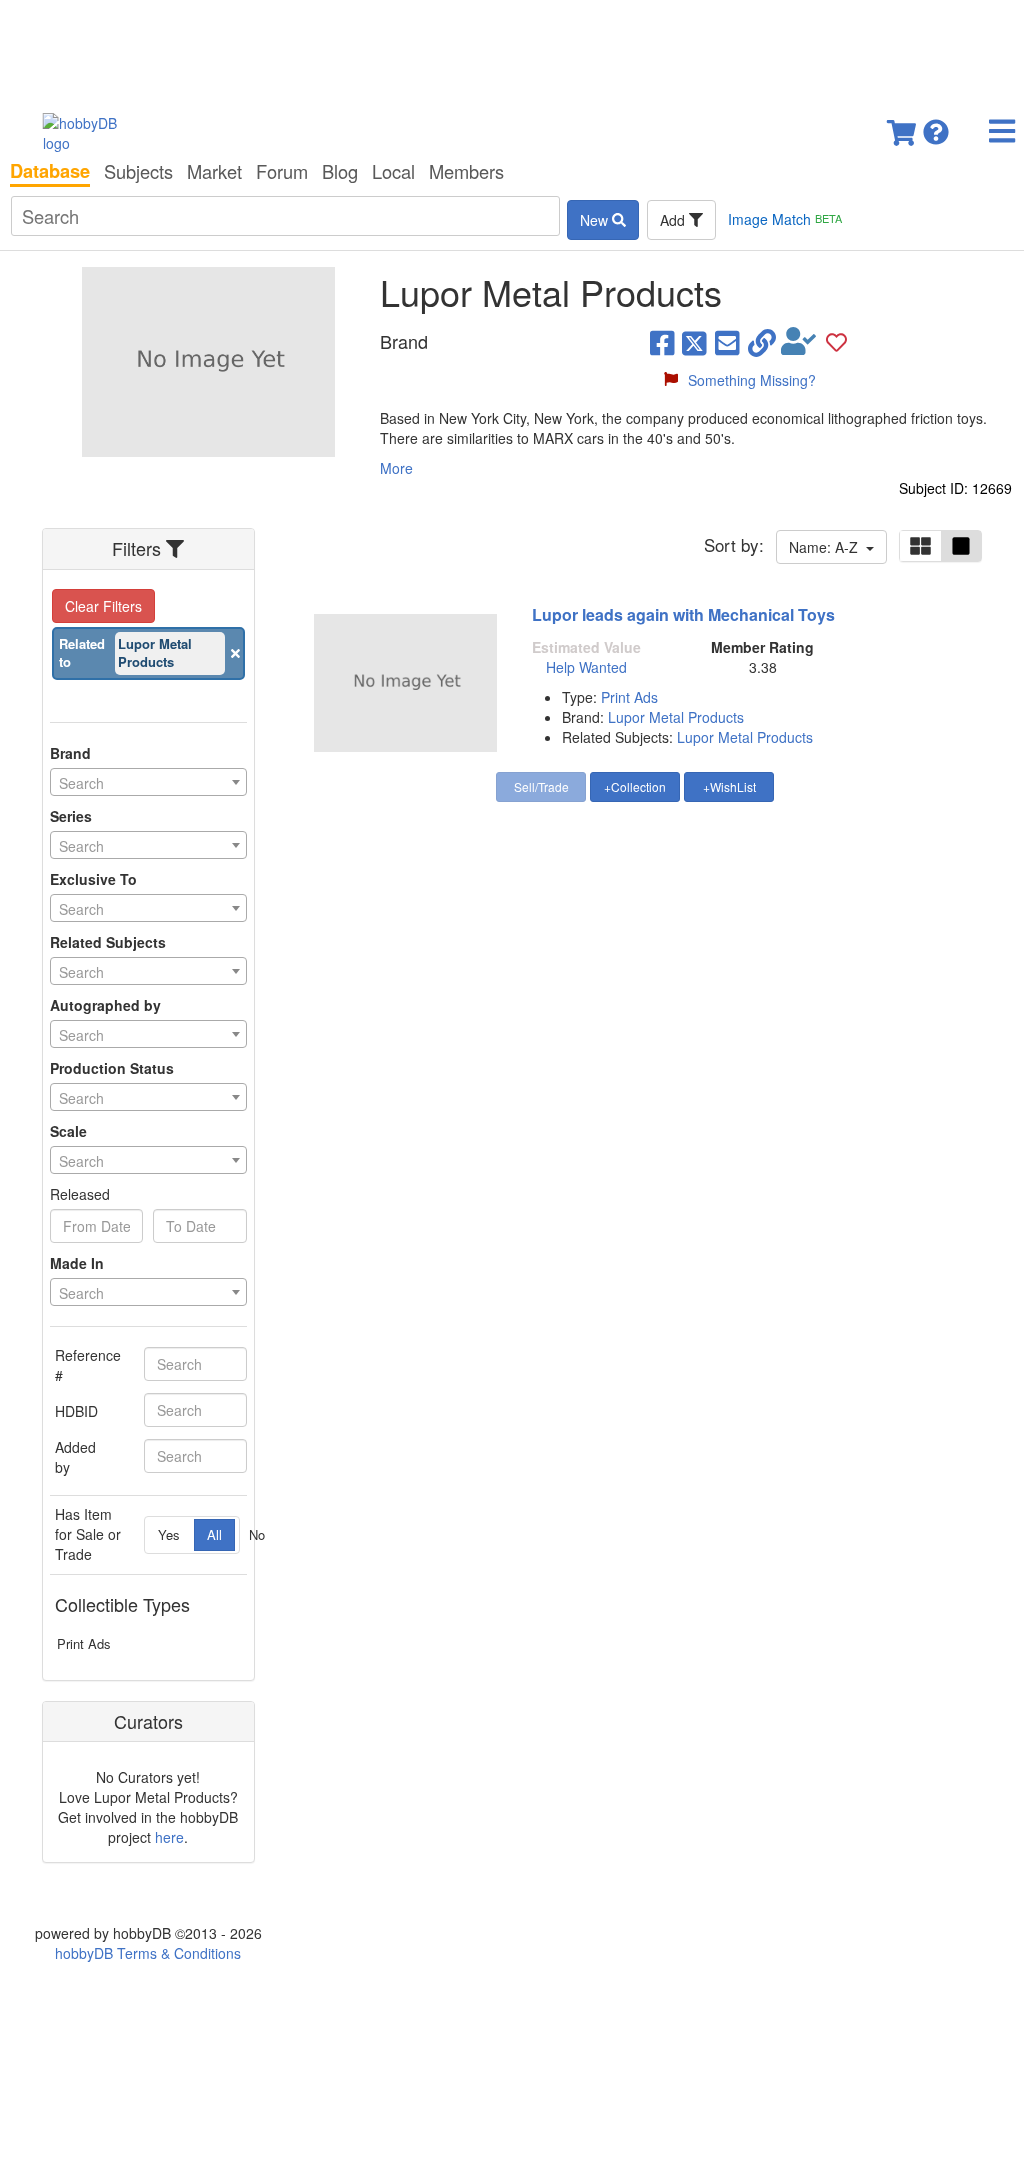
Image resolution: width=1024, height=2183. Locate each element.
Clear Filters (103, 606)
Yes (169, 1534)
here (169, 1837)
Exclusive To (93, 879)
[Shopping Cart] (903, 126)
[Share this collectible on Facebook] (662, 342)
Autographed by (105, 1005)
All (214, 1534)
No (257, 1534)
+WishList (729, 786)
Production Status (112, 1068)
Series (71, 816)
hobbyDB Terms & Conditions (148, 1953)
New (596, 220)
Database (50, 171)
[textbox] (148, 783)
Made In (77, 1263)
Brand (70, 753)
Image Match (785, 219)
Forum (282, 171)
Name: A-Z (827, 547)
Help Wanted (586, 667)
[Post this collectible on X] (694, 342)
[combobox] (148, 782)
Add (674, 220)
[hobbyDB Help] (936, 126)
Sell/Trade (541, 786)
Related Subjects (108, 942)
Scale (68, 1131)
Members (466, 171)
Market (214, 171)
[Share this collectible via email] (727, 342)
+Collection (635, 786)
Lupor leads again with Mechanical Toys (683, 614)
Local (393, 171)
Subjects (138, 171)
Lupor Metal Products (676, 717)
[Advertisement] (512, 50)
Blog (340, 171)
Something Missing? (752, 380)
